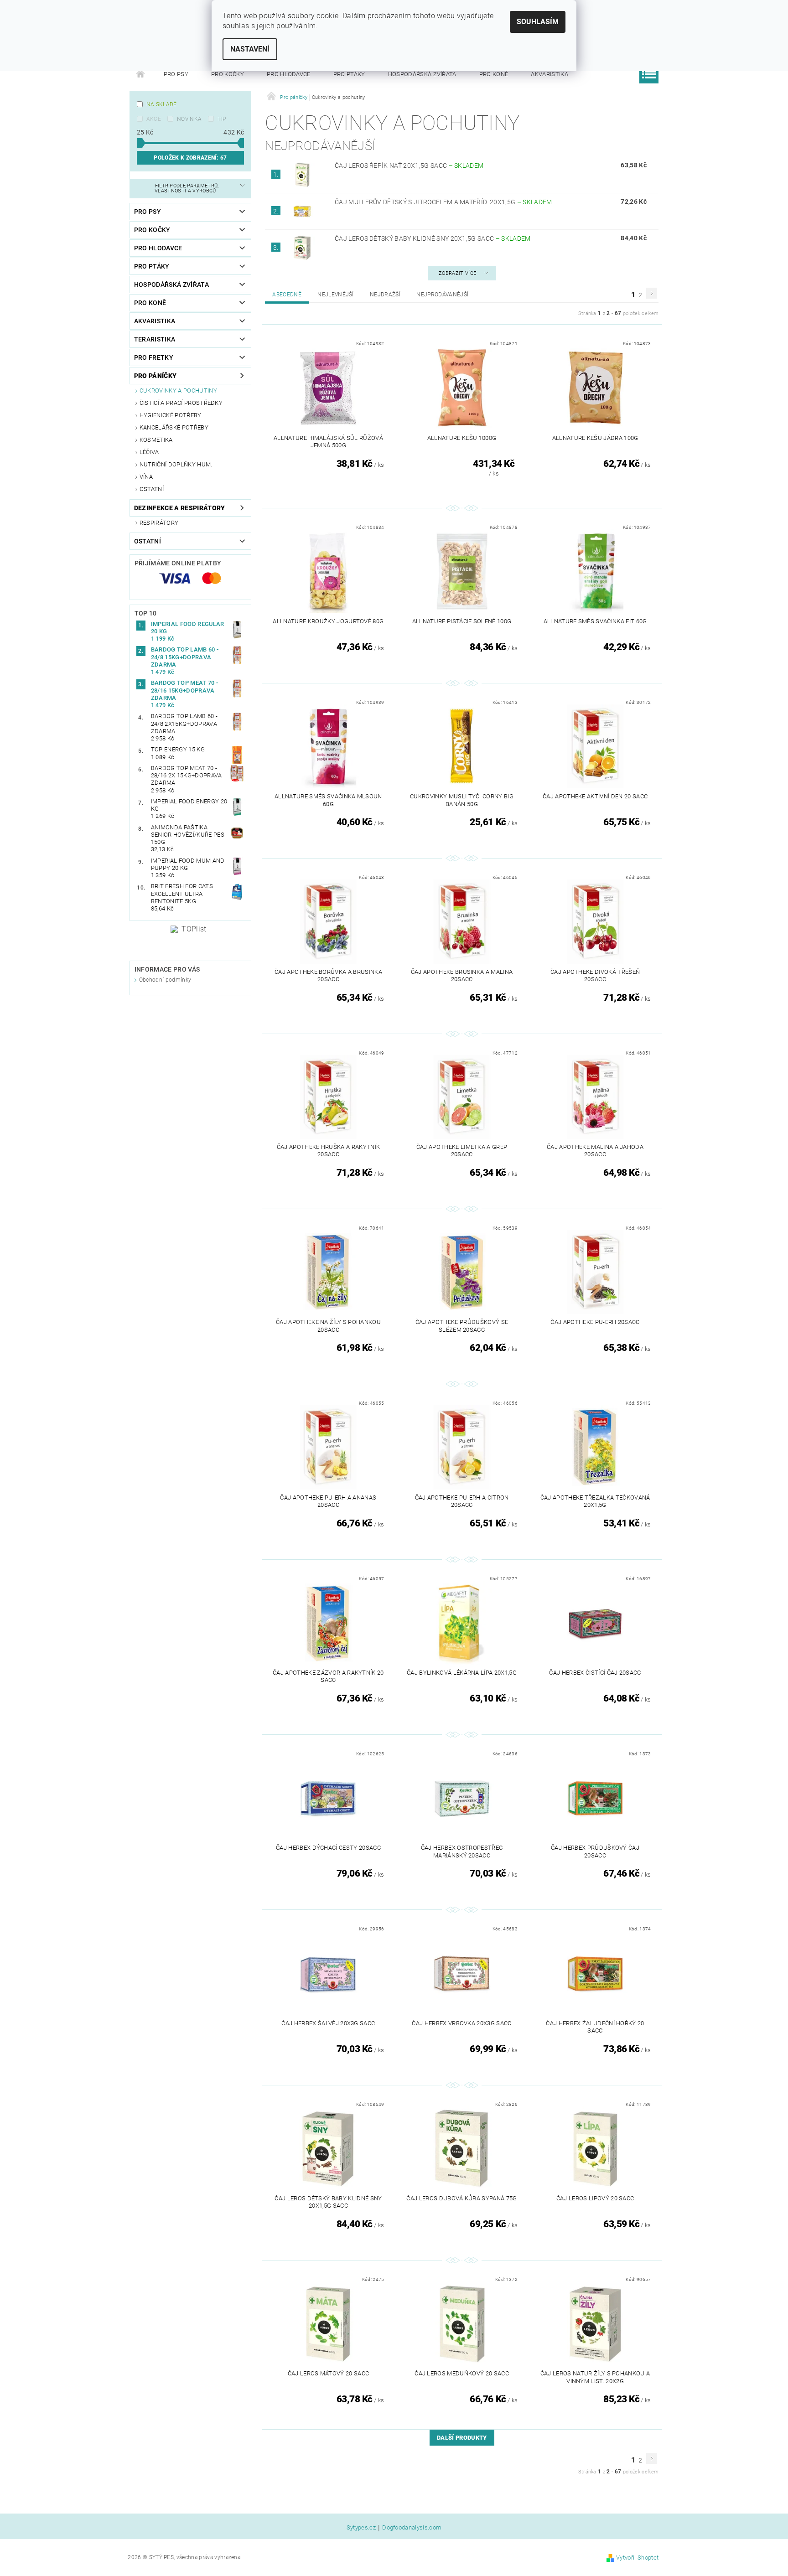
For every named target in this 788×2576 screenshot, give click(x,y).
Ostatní (152, 489)
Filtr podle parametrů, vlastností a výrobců (187, 188)
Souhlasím (538, 22)
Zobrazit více (457, 273)
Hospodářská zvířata (422, 74)
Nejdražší (385, 295)
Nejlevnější (336, 295)
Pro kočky (228, 74)
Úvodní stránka (141, 74)
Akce (154, 119)
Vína (146, 477)
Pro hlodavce (289, 74)
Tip (222, 119)
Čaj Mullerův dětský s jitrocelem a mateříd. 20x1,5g (443, 202)
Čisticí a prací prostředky (181, 403)
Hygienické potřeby (171, 415)
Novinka (189, 119)
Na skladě (162, 104)
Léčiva (149, 452)
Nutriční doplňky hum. (176, 464)
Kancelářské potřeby (174, 427)
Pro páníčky (156, 376)
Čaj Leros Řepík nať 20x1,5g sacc (409, 166)
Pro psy (176, 74)
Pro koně (494, 74)
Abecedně (287, 295)
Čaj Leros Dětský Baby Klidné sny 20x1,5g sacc (433, 238)
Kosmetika (156, 440)
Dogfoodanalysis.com (412, 2528)
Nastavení (250, 49)
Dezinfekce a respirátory (180, 508)
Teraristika (155, 339)
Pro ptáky (349, 74)
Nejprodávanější (442, 295)
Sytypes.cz (361, 2528)
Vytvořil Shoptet (637, 2558)
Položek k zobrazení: (190, 158)
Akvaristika (550, 74)
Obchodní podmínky (165, 980)
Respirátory (159, 523)
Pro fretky (154, 357)
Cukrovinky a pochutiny (178, 391)
